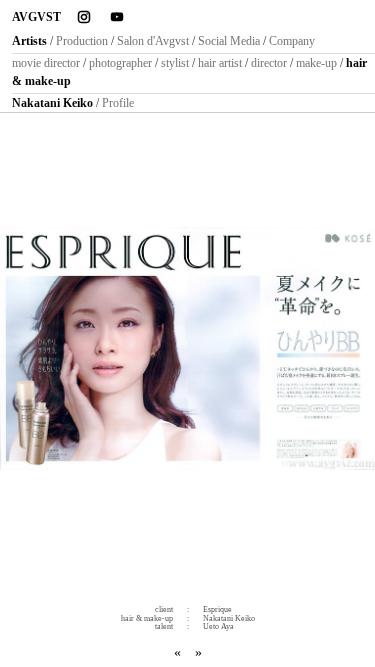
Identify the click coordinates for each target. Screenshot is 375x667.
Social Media (229, 41)
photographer (120, 63)
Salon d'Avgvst (153, 41)
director (269, 63)
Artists (29, 41)
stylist (175, 63)
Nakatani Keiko (52, 103)
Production (82, 41)
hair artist (220, 63)
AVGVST (36, 17)
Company (292, 41)
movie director (46, 63)
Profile (118, 103)
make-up (316, 63)
